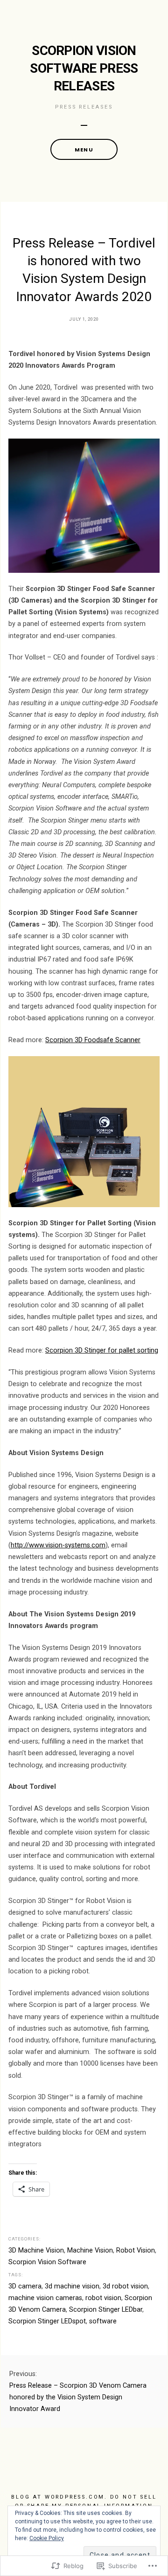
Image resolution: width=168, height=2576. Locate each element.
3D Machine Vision (36, 2250)
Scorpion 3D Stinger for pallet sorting (102, 1350)
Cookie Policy (47, 2538)
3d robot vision (125, 2286)
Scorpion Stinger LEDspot (47, 2321)
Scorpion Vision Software (47, 2262)
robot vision (103, 2298)
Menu (84, 150)
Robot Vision (136, 2250)
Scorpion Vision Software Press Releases (84, 68)
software (103, 2321)
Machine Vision (90, 2250)
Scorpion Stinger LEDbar (106, 2310)
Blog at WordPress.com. (59, 2497)
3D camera (25, 2286)
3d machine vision (72, 2286)
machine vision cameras (45, 2298)
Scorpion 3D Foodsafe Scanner (93, 1040)
